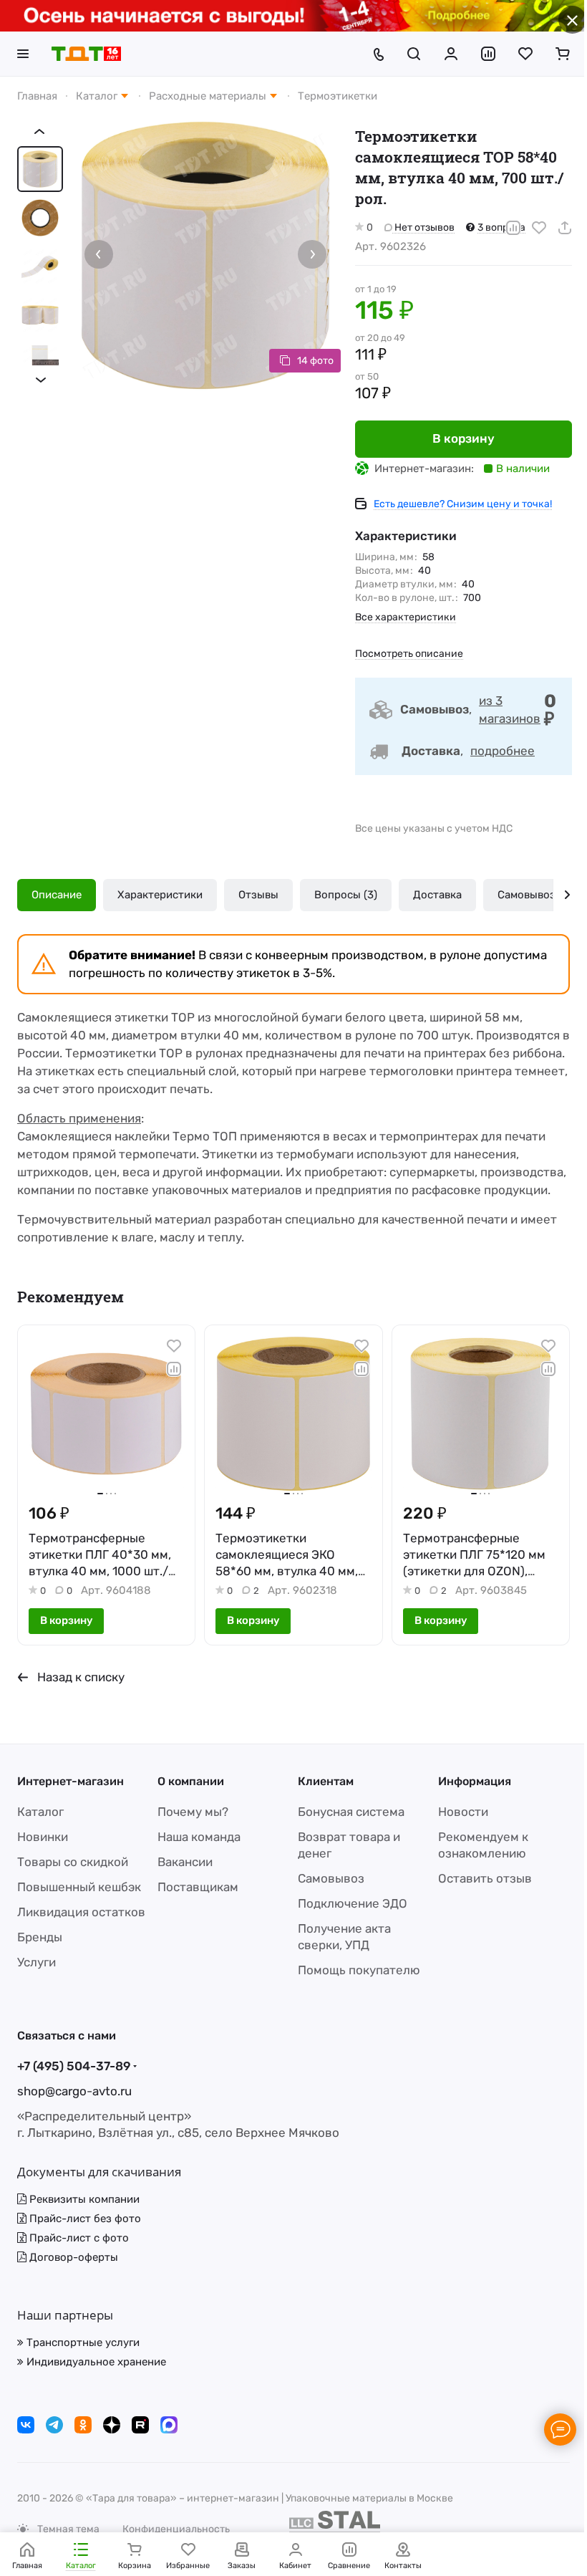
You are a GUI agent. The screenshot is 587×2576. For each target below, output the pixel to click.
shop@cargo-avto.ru (74, 2091)
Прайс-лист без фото (84, 2219)
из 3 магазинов (510, 710)
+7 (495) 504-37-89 (74, 2066)
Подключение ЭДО (353, 1903)
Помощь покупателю (359, 1970)
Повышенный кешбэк (79, 1887)
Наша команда (199, 1837)
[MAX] (169, 2425)
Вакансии (185, 1862)
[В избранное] (539, 228)
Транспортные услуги (82, 2342)
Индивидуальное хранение (95, 2362)
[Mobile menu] (23, 54)
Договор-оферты (72, 2257)
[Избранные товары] (525, 54)
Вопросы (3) (346, 895)
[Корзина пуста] (563, 54)
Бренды (40, 1937)
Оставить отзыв (485, 1878)
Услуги (37, 1962)
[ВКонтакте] (26, 2425)
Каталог (40, 1812)
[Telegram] (54, 2425)
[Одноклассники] (83, 2425)
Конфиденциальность (176, 2529)
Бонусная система (351, 1812)
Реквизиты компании (83, 2199)
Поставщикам (198, 1887)
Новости (463, 1812)
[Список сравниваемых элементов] (488, 54)
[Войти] (451, 54)
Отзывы (258, 895)
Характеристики (160, 895)
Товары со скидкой (73, 1862)
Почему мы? (193, 1812)
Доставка (437, 895)
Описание (57, 895)
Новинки (43, 1837)
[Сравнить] (513, 228)
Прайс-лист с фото (78, 2238)
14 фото (315, 361)
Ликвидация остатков (81, 1912)
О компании (191, 1781)
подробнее (503, 751)
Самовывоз (527, 895)
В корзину (464, 438)
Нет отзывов (423, 227)
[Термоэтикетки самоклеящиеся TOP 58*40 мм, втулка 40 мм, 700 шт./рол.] (205, 256)
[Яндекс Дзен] (112, 2425)
